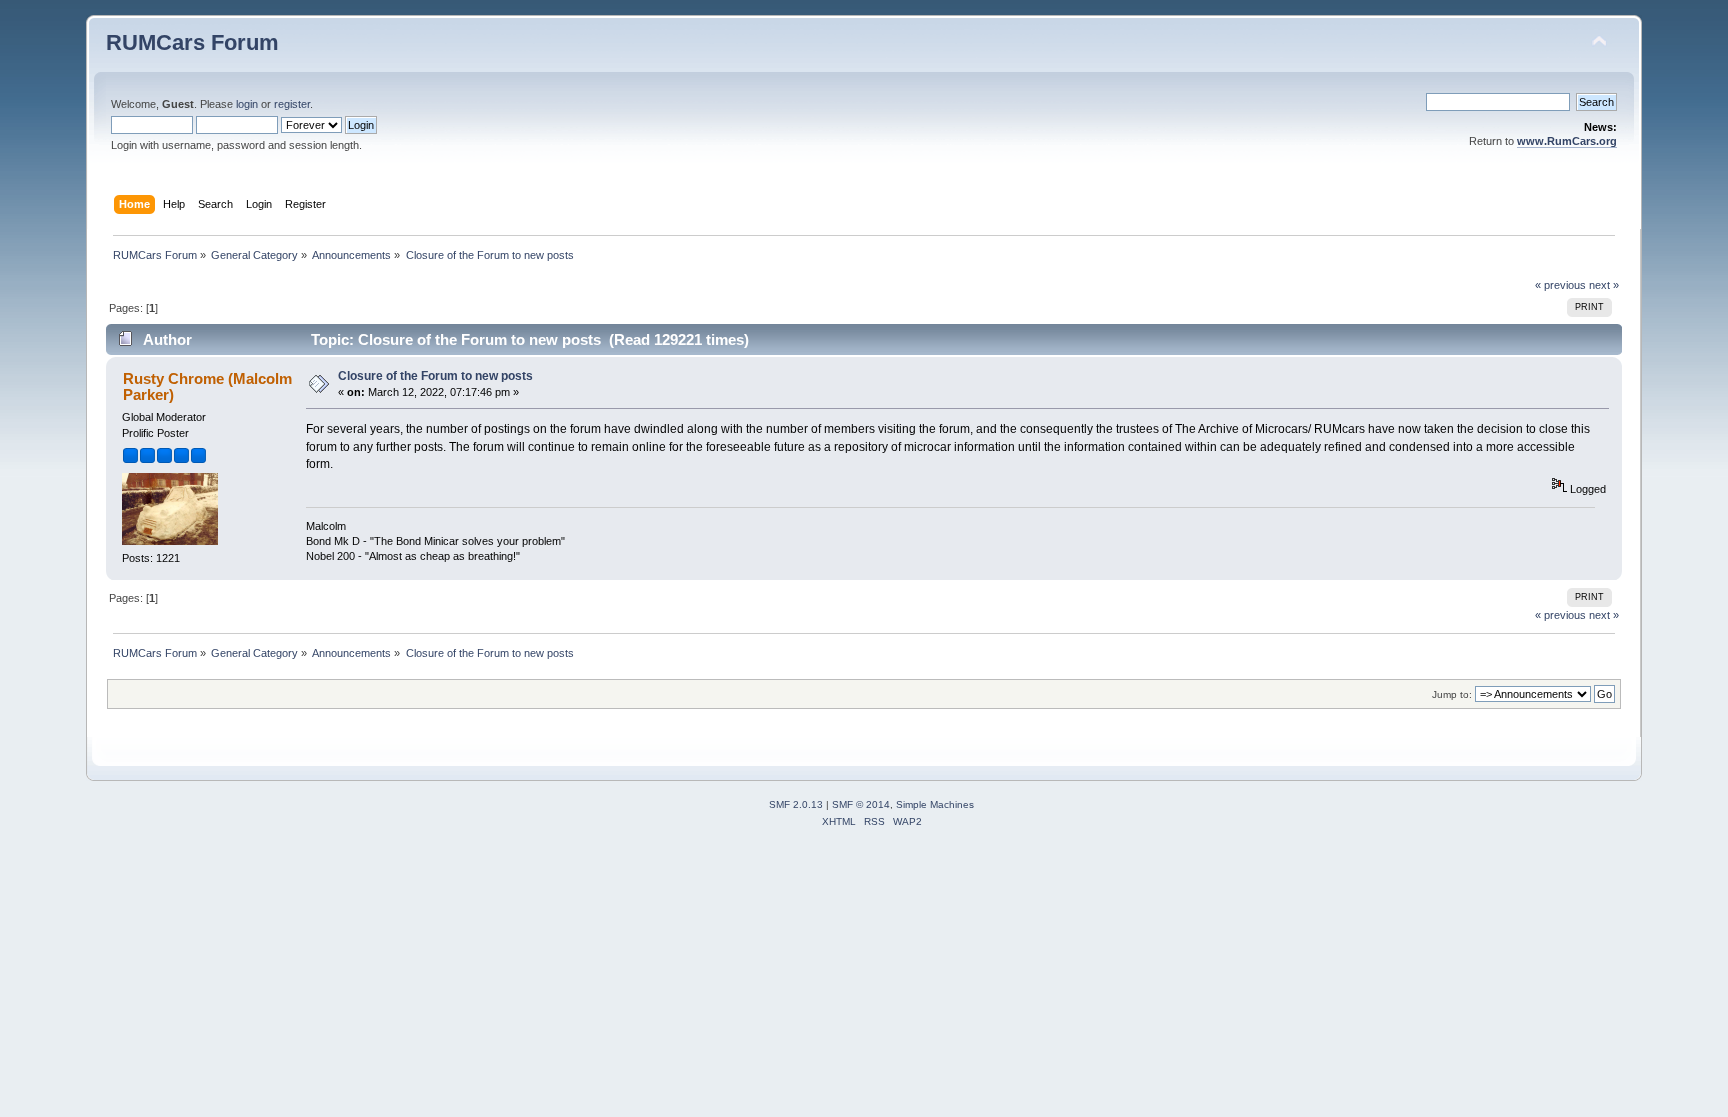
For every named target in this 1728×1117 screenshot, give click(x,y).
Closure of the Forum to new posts (435, 376)
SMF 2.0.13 (796, 804)
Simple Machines (935, 804)
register (292, 104)
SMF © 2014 (861, 804)
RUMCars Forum (192, 42)
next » (1604, 285)
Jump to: (1452, 694)
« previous (1560, 285)
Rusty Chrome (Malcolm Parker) (207, 386)
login (247, 104)
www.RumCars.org (1567, 141)
